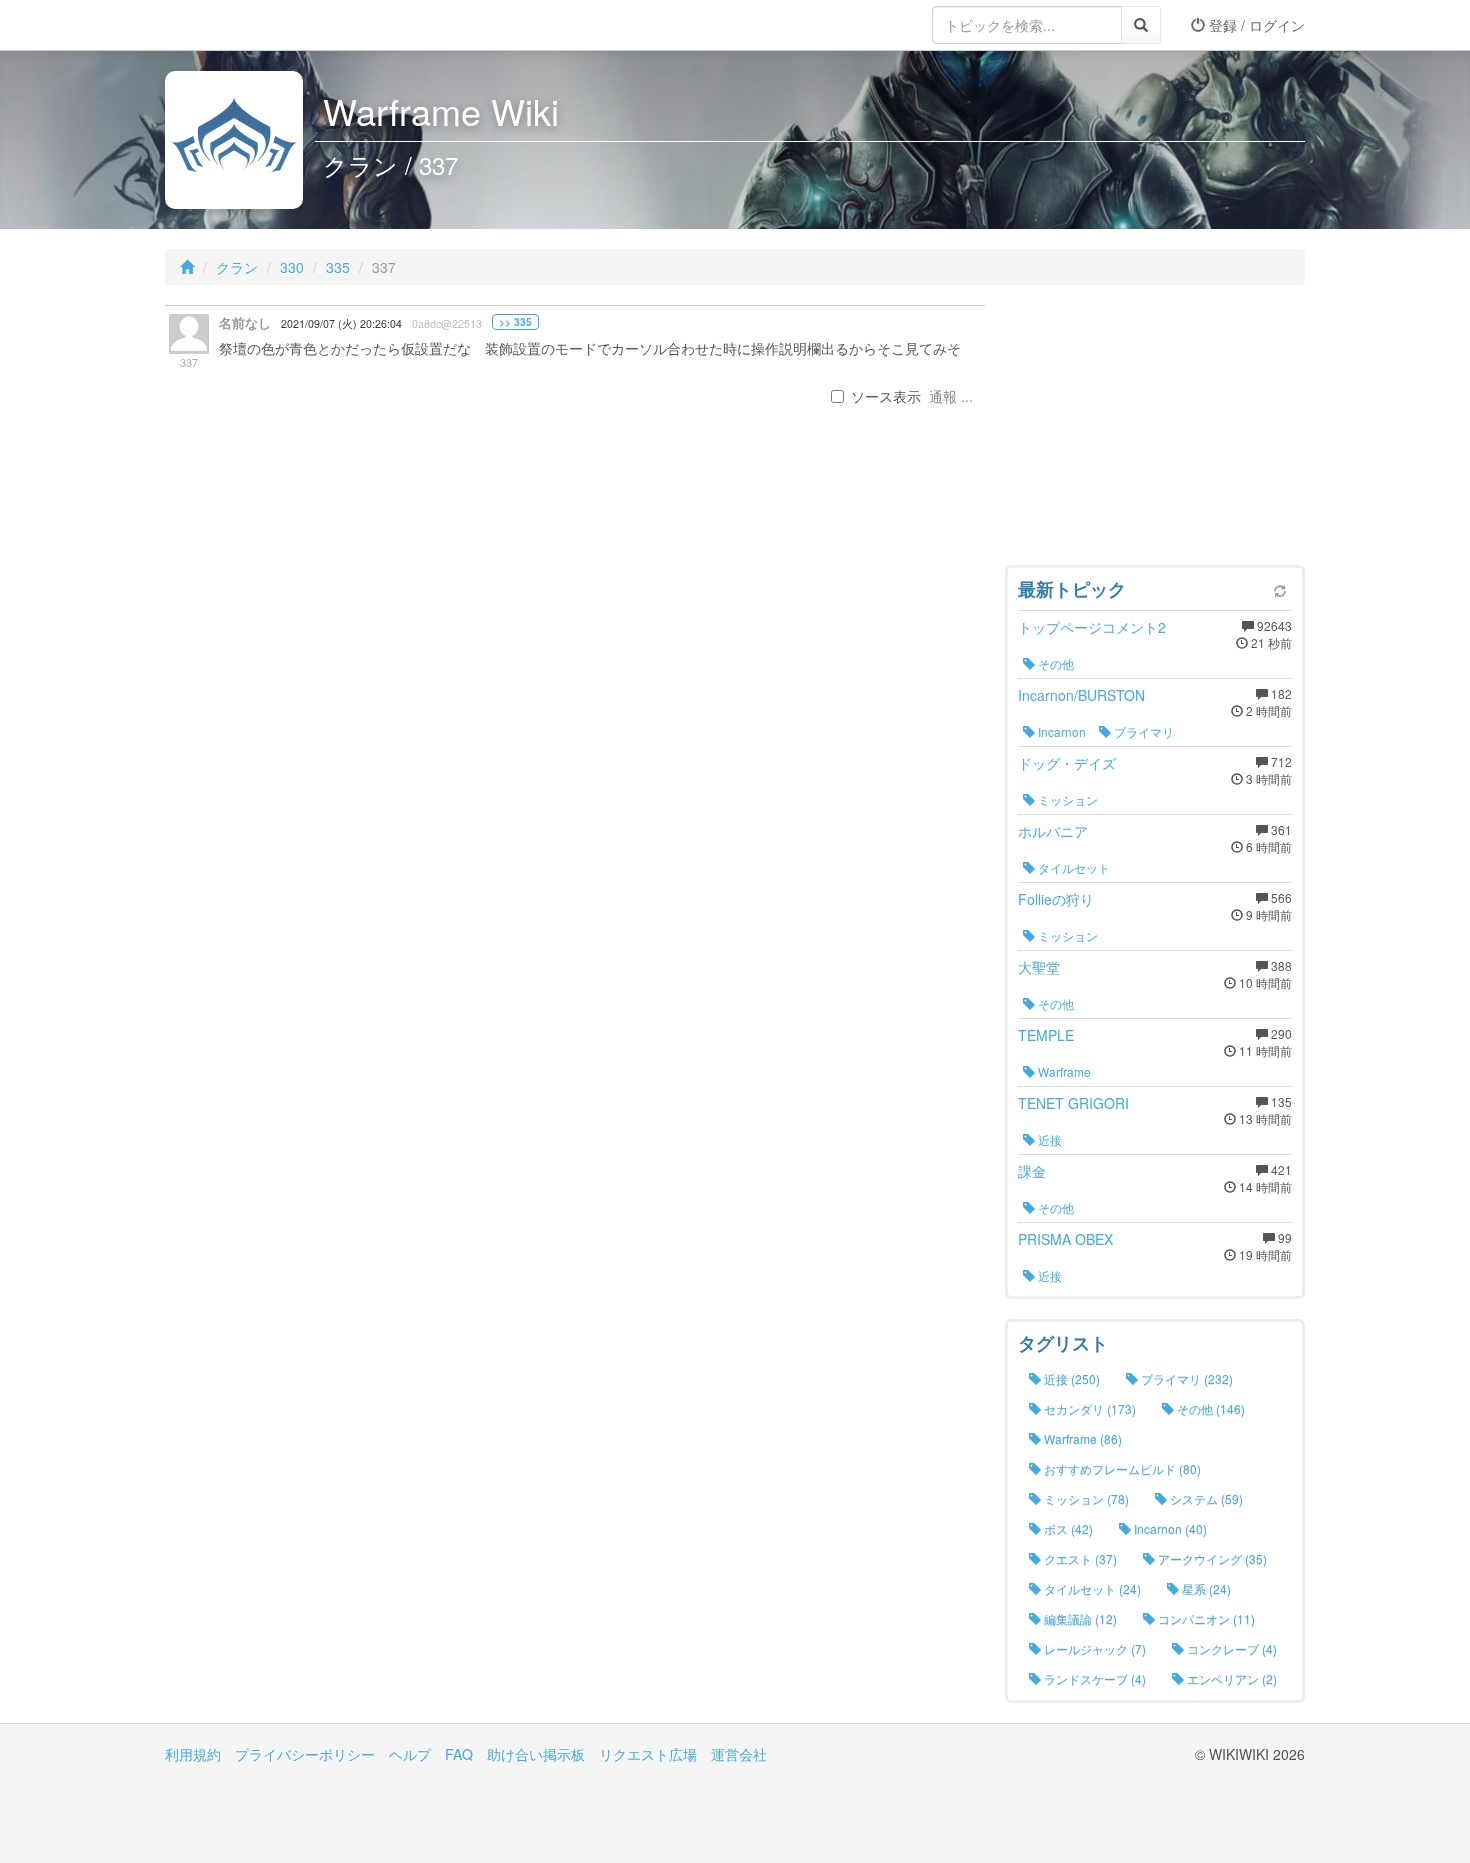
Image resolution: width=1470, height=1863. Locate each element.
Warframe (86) (1081, 1438)
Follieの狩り (1056, 899)
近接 (1048, 1139)
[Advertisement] (1155, 430)
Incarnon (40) (1169, 1528)
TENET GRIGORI (1073, 1103)
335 (338, 267)
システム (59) (1205, 1498)
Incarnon (1060, 731)
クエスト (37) (1079, 1558)
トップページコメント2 (1092, 627)
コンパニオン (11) (1205, 1618)
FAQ (459, 1754)
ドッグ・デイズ (1067, 763)
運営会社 (739, 1754)
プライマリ (1142, 731)
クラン (237, 267)
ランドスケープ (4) (1093, 1678)
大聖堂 (1039, 967)
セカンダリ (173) (1088, 1408)
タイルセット (1072, 867)
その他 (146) (1209, 1408)
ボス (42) (1067, 1528)
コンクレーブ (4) (1230, 1648)
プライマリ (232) (1185, 1378)
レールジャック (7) (1093, 1648)
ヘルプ (410, 1754)
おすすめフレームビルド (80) (1121, 1468)
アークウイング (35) (1211, 1558)
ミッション (1066, 799)
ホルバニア (1053, 831)
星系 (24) (1205, 1588)
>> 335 (515, 322)
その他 (1054, 663)
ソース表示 (886, 396)
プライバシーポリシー (305, 1754)
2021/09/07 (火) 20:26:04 (341, 323)
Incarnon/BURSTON (1081, 695)
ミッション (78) (1085, 1498)
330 (292, 267)
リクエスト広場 (648, 1754)
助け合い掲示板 (536, 1754)
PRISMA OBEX (1065, 1239)
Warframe (1063, 1071)
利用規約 (193, 1754)
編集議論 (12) (1079, 1618)
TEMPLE (1046, 1035)
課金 (1032, 1171)
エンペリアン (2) (1230, 1678)
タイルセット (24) (1091, 1588)
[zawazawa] (245, 25)
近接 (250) (1070, 1378)
